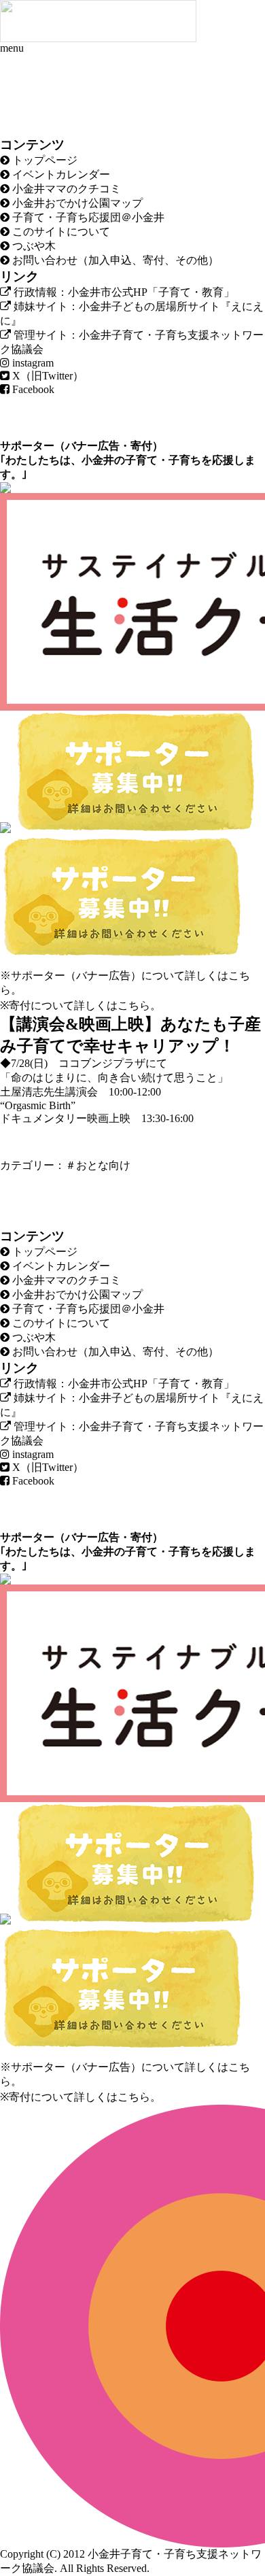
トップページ (43, 160)
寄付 (141, 446)
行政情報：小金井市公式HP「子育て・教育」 (123, 292)
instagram (32, 363)
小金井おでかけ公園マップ (76, 203)
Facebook (32, 389)
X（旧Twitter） (47, 376)
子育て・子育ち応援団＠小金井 (87, 217)
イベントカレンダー (60, 174)
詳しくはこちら (112, 1005)
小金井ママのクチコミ (65, 189)
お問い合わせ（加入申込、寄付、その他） (114, 260)
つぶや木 (33, 246)
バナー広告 (92, 446)
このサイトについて (60, 232)
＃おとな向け (98, 1165)
